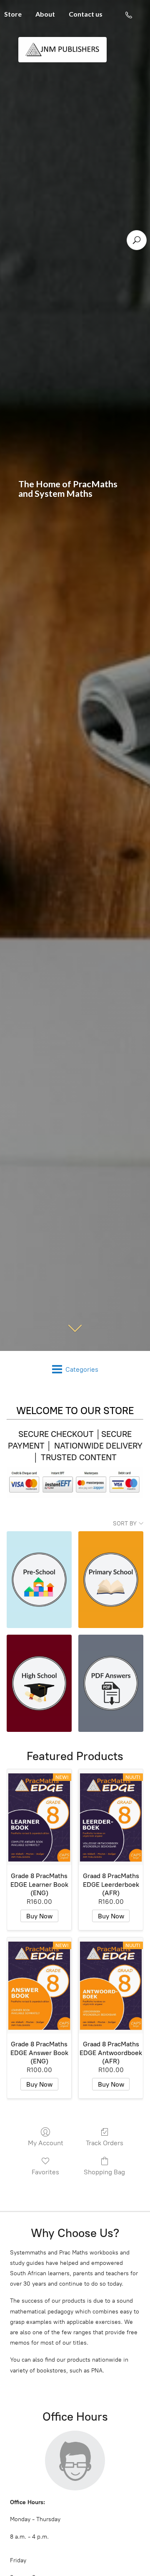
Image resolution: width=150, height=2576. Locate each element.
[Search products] (137, 240)
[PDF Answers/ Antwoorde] (111, 1683)
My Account (46, 2143)
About (45, 14)
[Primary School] (111, 1580)
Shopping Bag (104, 2172)
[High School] (39, 1683)
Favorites (45, 2172)
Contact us (86, 14)
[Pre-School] (39, 1580)
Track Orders (105, 2143)
